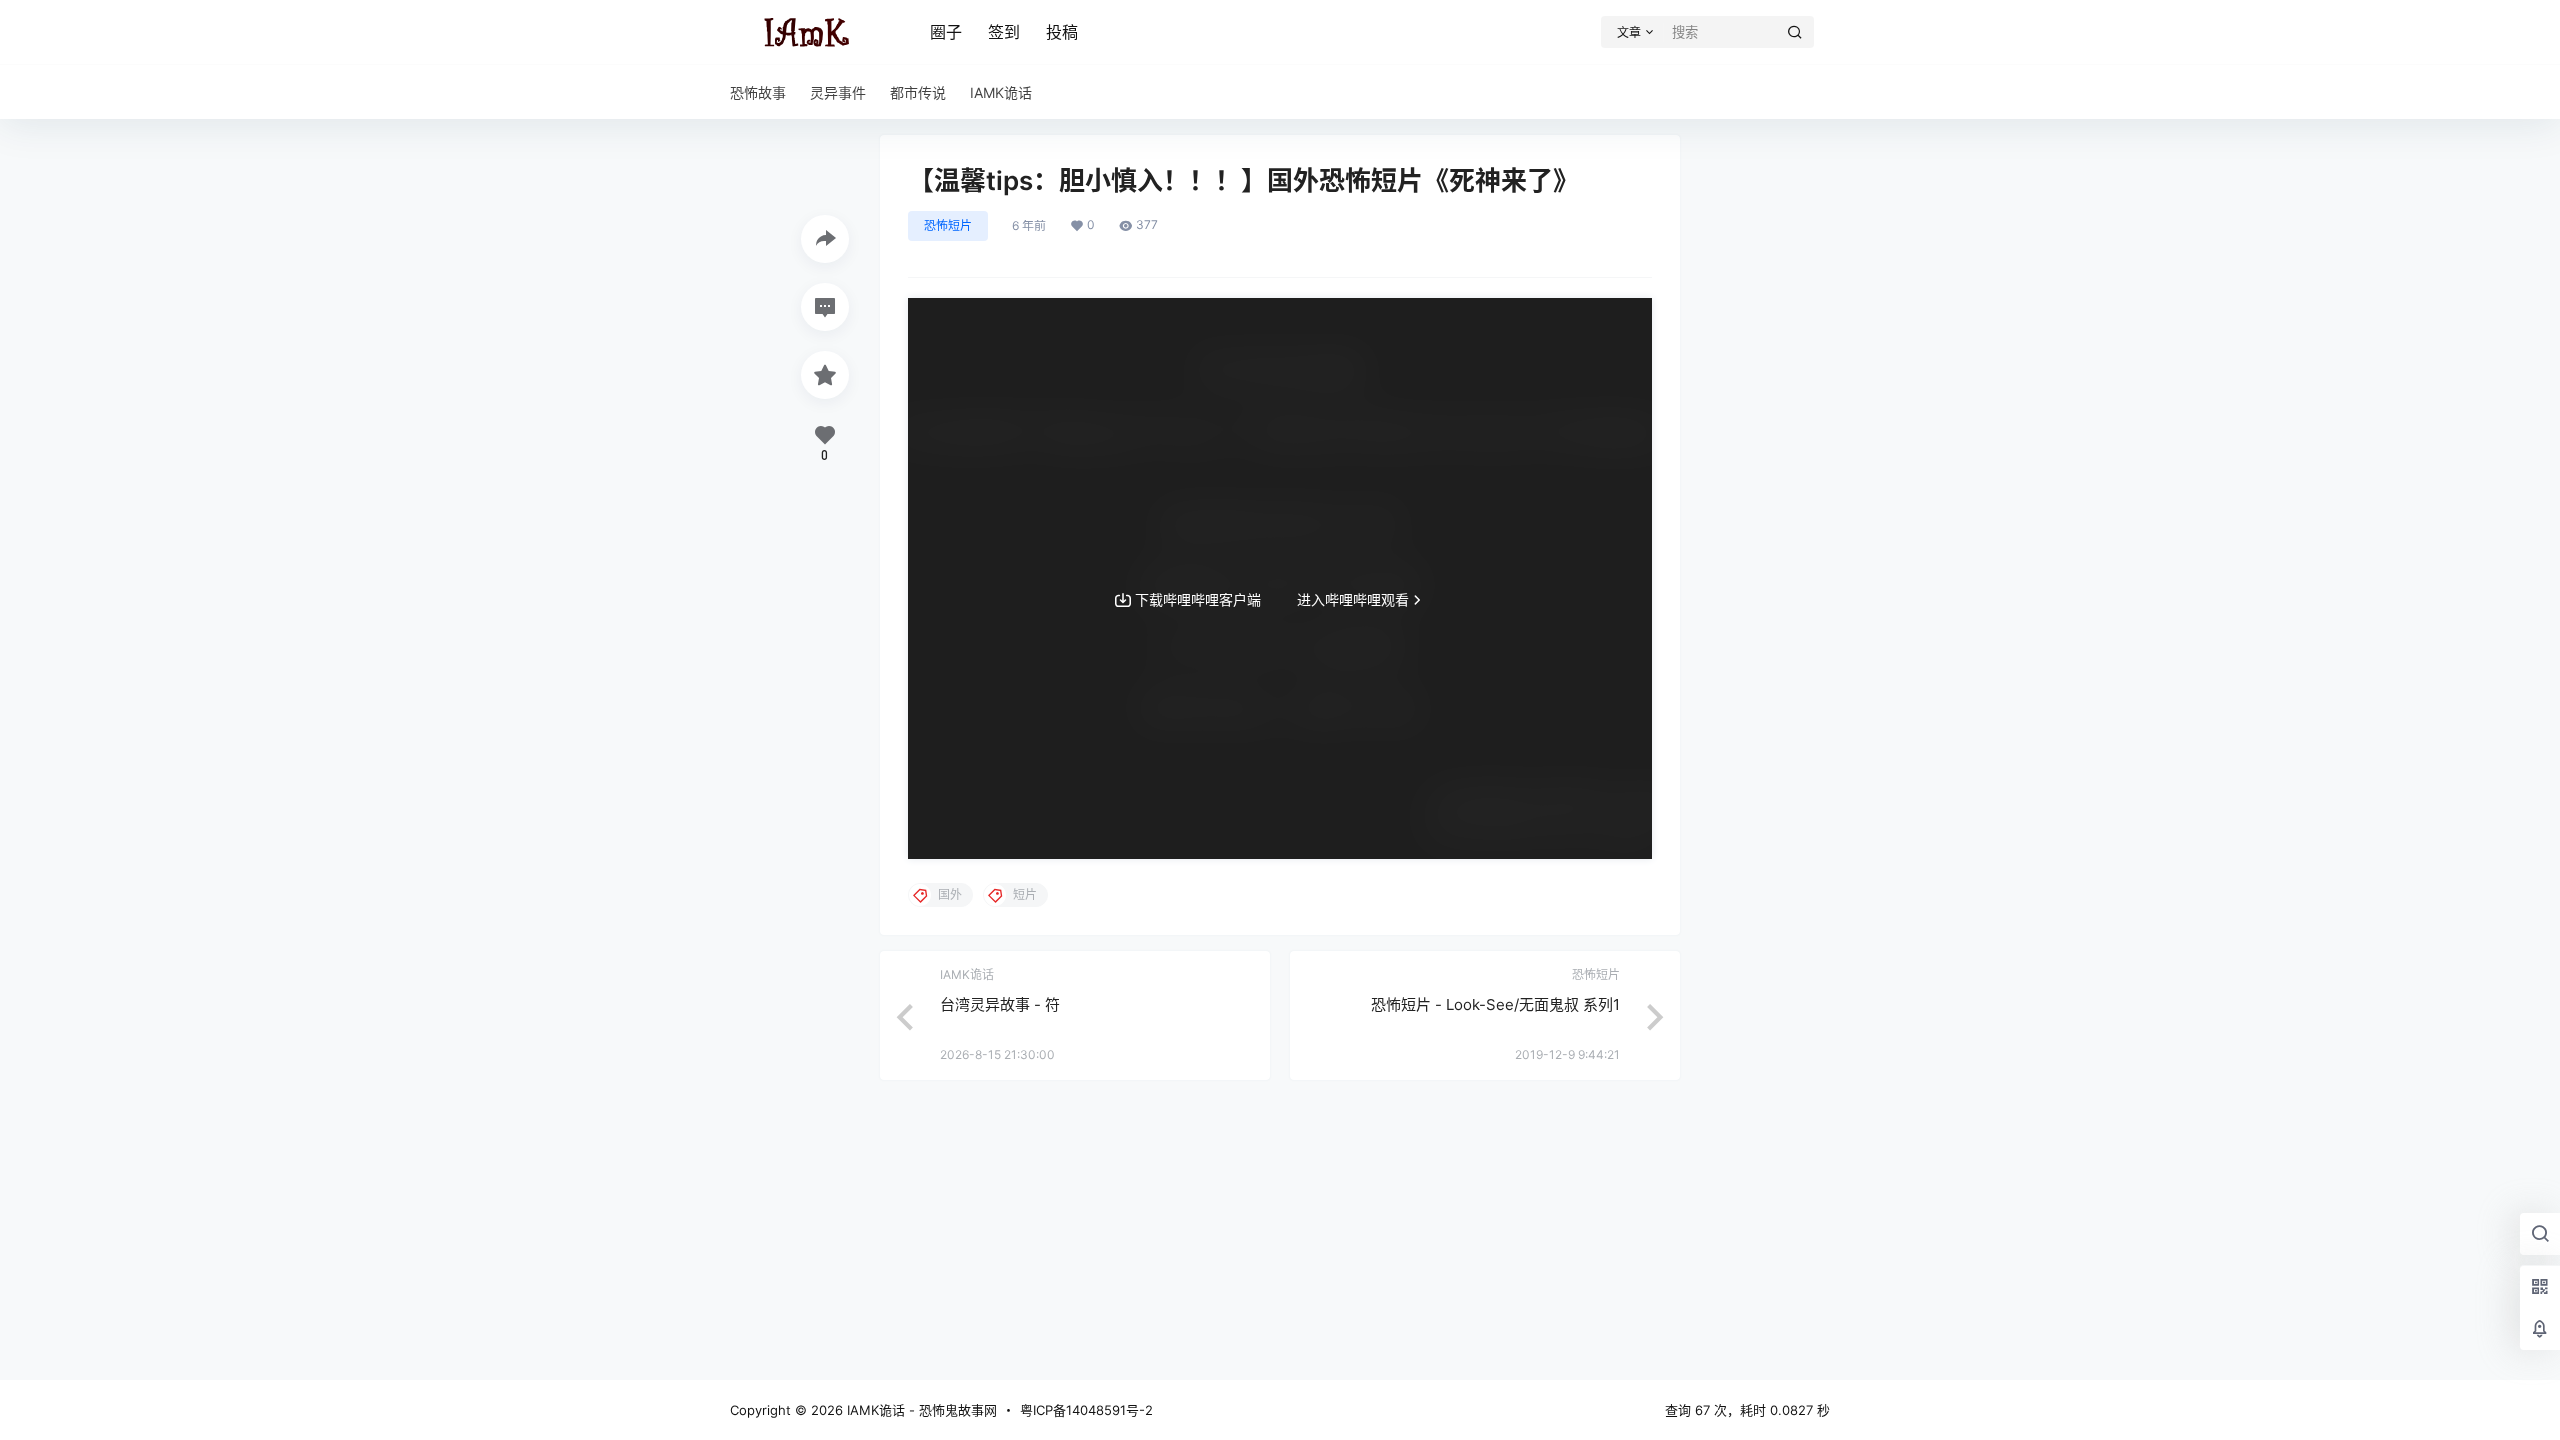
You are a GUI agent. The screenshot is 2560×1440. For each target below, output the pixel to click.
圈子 (946, 32)
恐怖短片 (948, 225)
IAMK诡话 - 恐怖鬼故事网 (920, 1410)
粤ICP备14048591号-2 (1086, 1410)
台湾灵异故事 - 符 (1000, 1004)
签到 (1004, 32)
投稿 (1062, 32)
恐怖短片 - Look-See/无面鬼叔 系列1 (1495, 1004)
